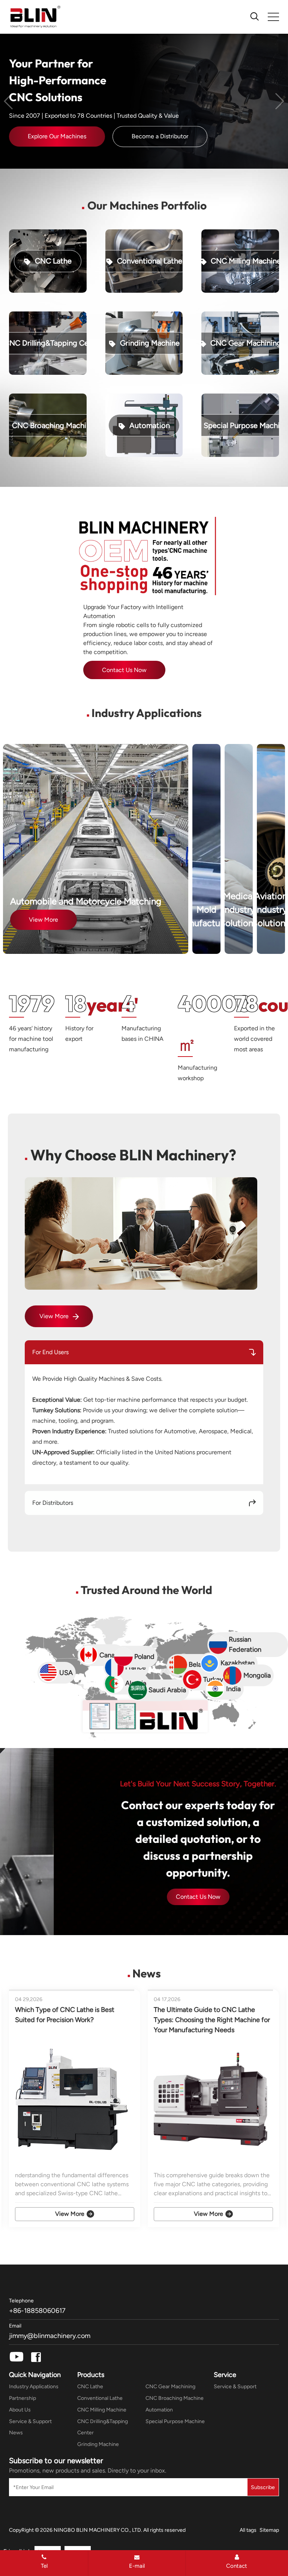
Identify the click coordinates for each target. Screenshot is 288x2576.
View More (43, 920)
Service (225, 2375)
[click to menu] (273, 17)
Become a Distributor (160, 137)
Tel (44, 2566)
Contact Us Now (198, 1897)
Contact (237, 2566)
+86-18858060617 (37, 2311)
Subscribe (263, 2487)
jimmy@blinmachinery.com (50, 2336)
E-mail (137, 2566)
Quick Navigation (35, 2375)
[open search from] (255, 16)
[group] (75, 2108)
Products (91, 2375)
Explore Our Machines (57, 137)
